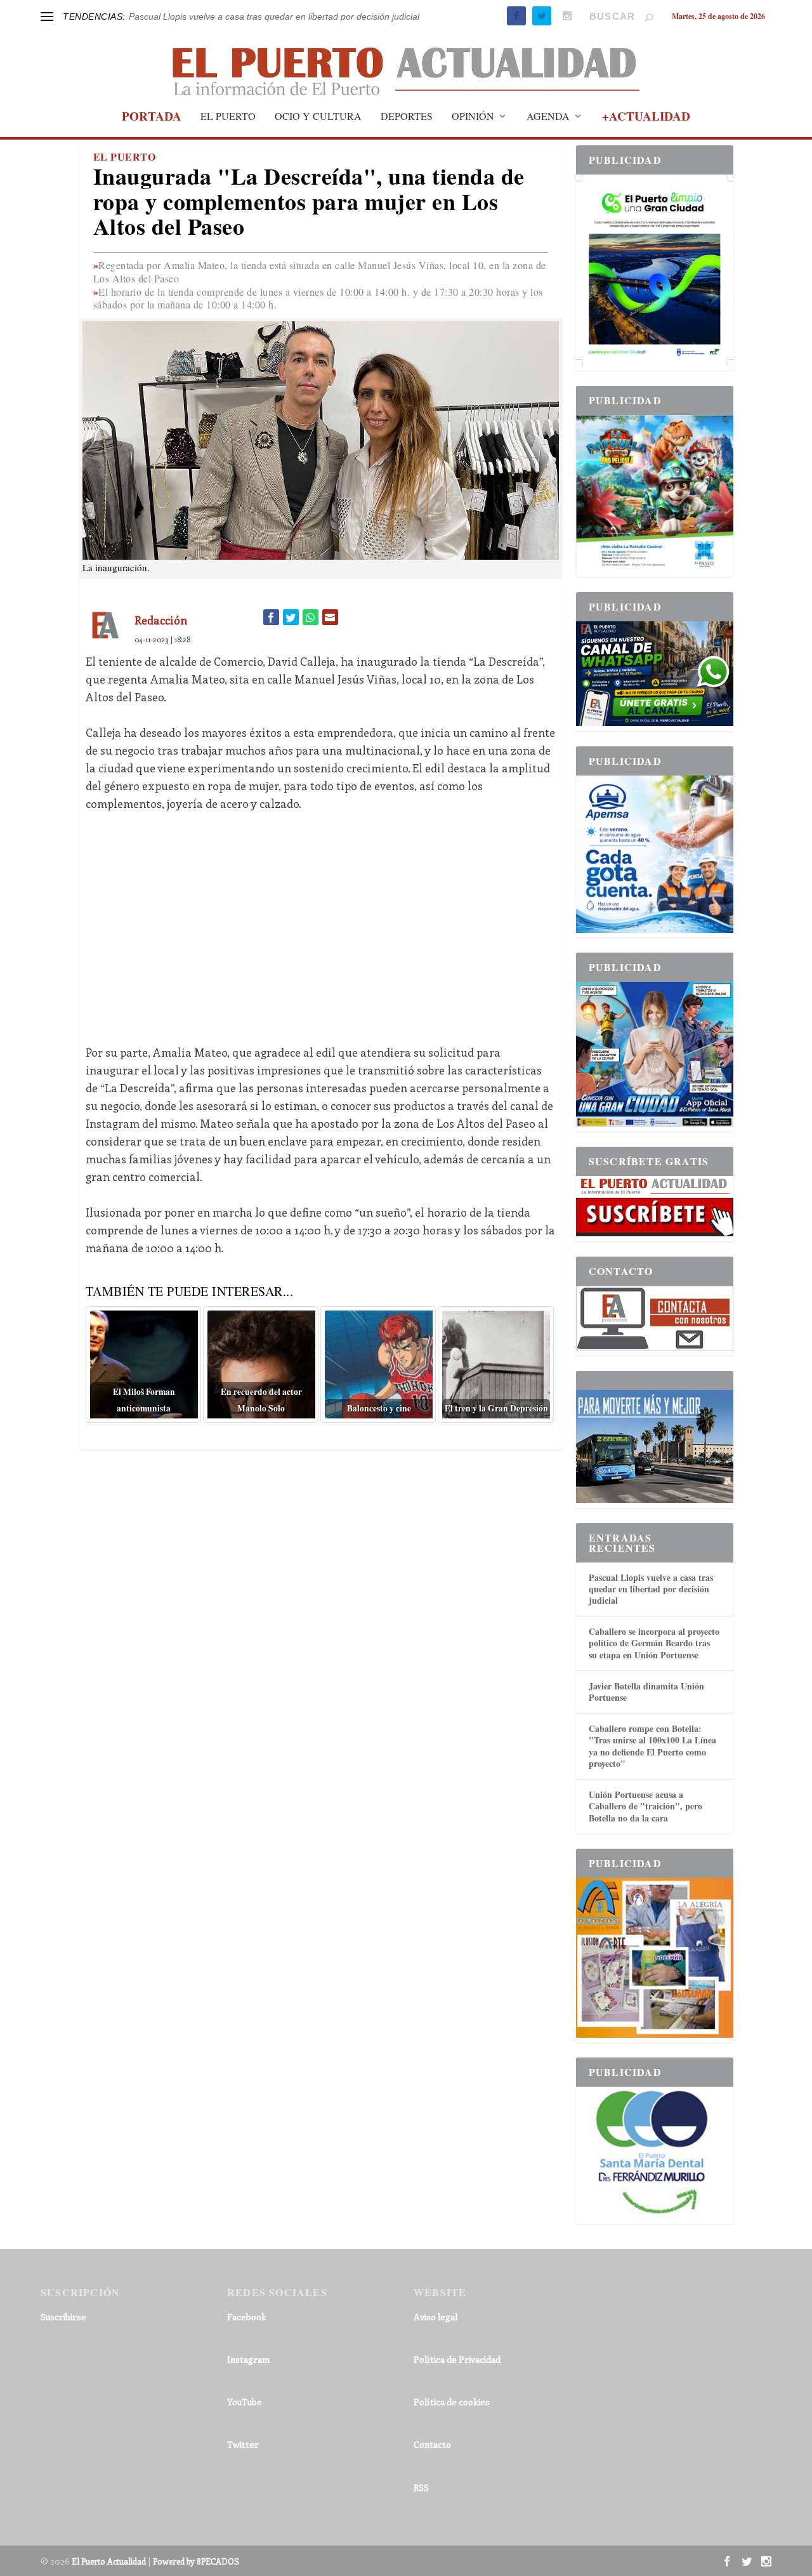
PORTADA (152, 137)
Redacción (161, 639)
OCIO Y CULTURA (318, 136)
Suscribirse (63, 2336)
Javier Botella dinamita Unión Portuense (646, 1711)
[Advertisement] (321, 938)
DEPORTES (407, 136)
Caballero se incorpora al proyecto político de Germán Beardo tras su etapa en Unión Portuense (654, 1662)
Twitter (243, 2463)
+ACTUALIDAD (646, 137)
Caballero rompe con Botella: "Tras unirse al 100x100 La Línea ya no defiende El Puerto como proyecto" (652, 1765)
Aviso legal (435, 2336)
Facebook (247, 2336)
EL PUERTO (228, 136)
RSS (421, 2507)
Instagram (248, 2378)
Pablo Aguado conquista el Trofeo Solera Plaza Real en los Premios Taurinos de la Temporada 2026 (330, 16)
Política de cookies (452, 2421)
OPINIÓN (473, 136)
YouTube (245, 2421)
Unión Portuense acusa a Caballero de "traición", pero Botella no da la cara (645, 1825)
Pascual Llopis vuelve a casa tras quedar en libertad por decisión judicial (651, 1608)
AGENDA (548, 136)
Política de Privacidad (457, 2378)
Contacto (432, 2463)
